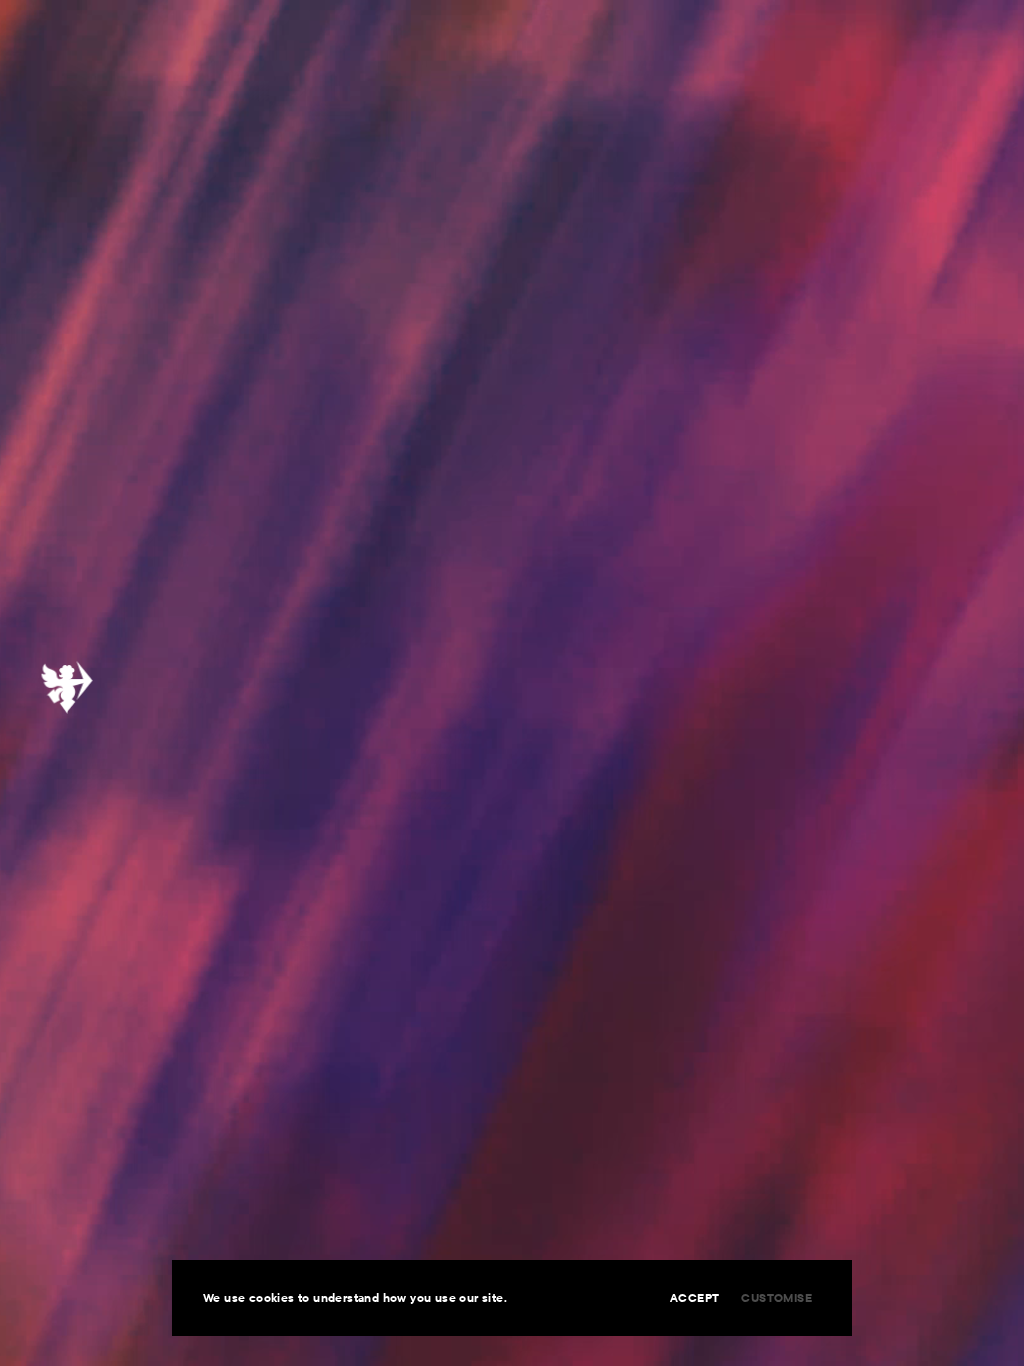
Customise (776, 1297)
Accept (694, 1297)
